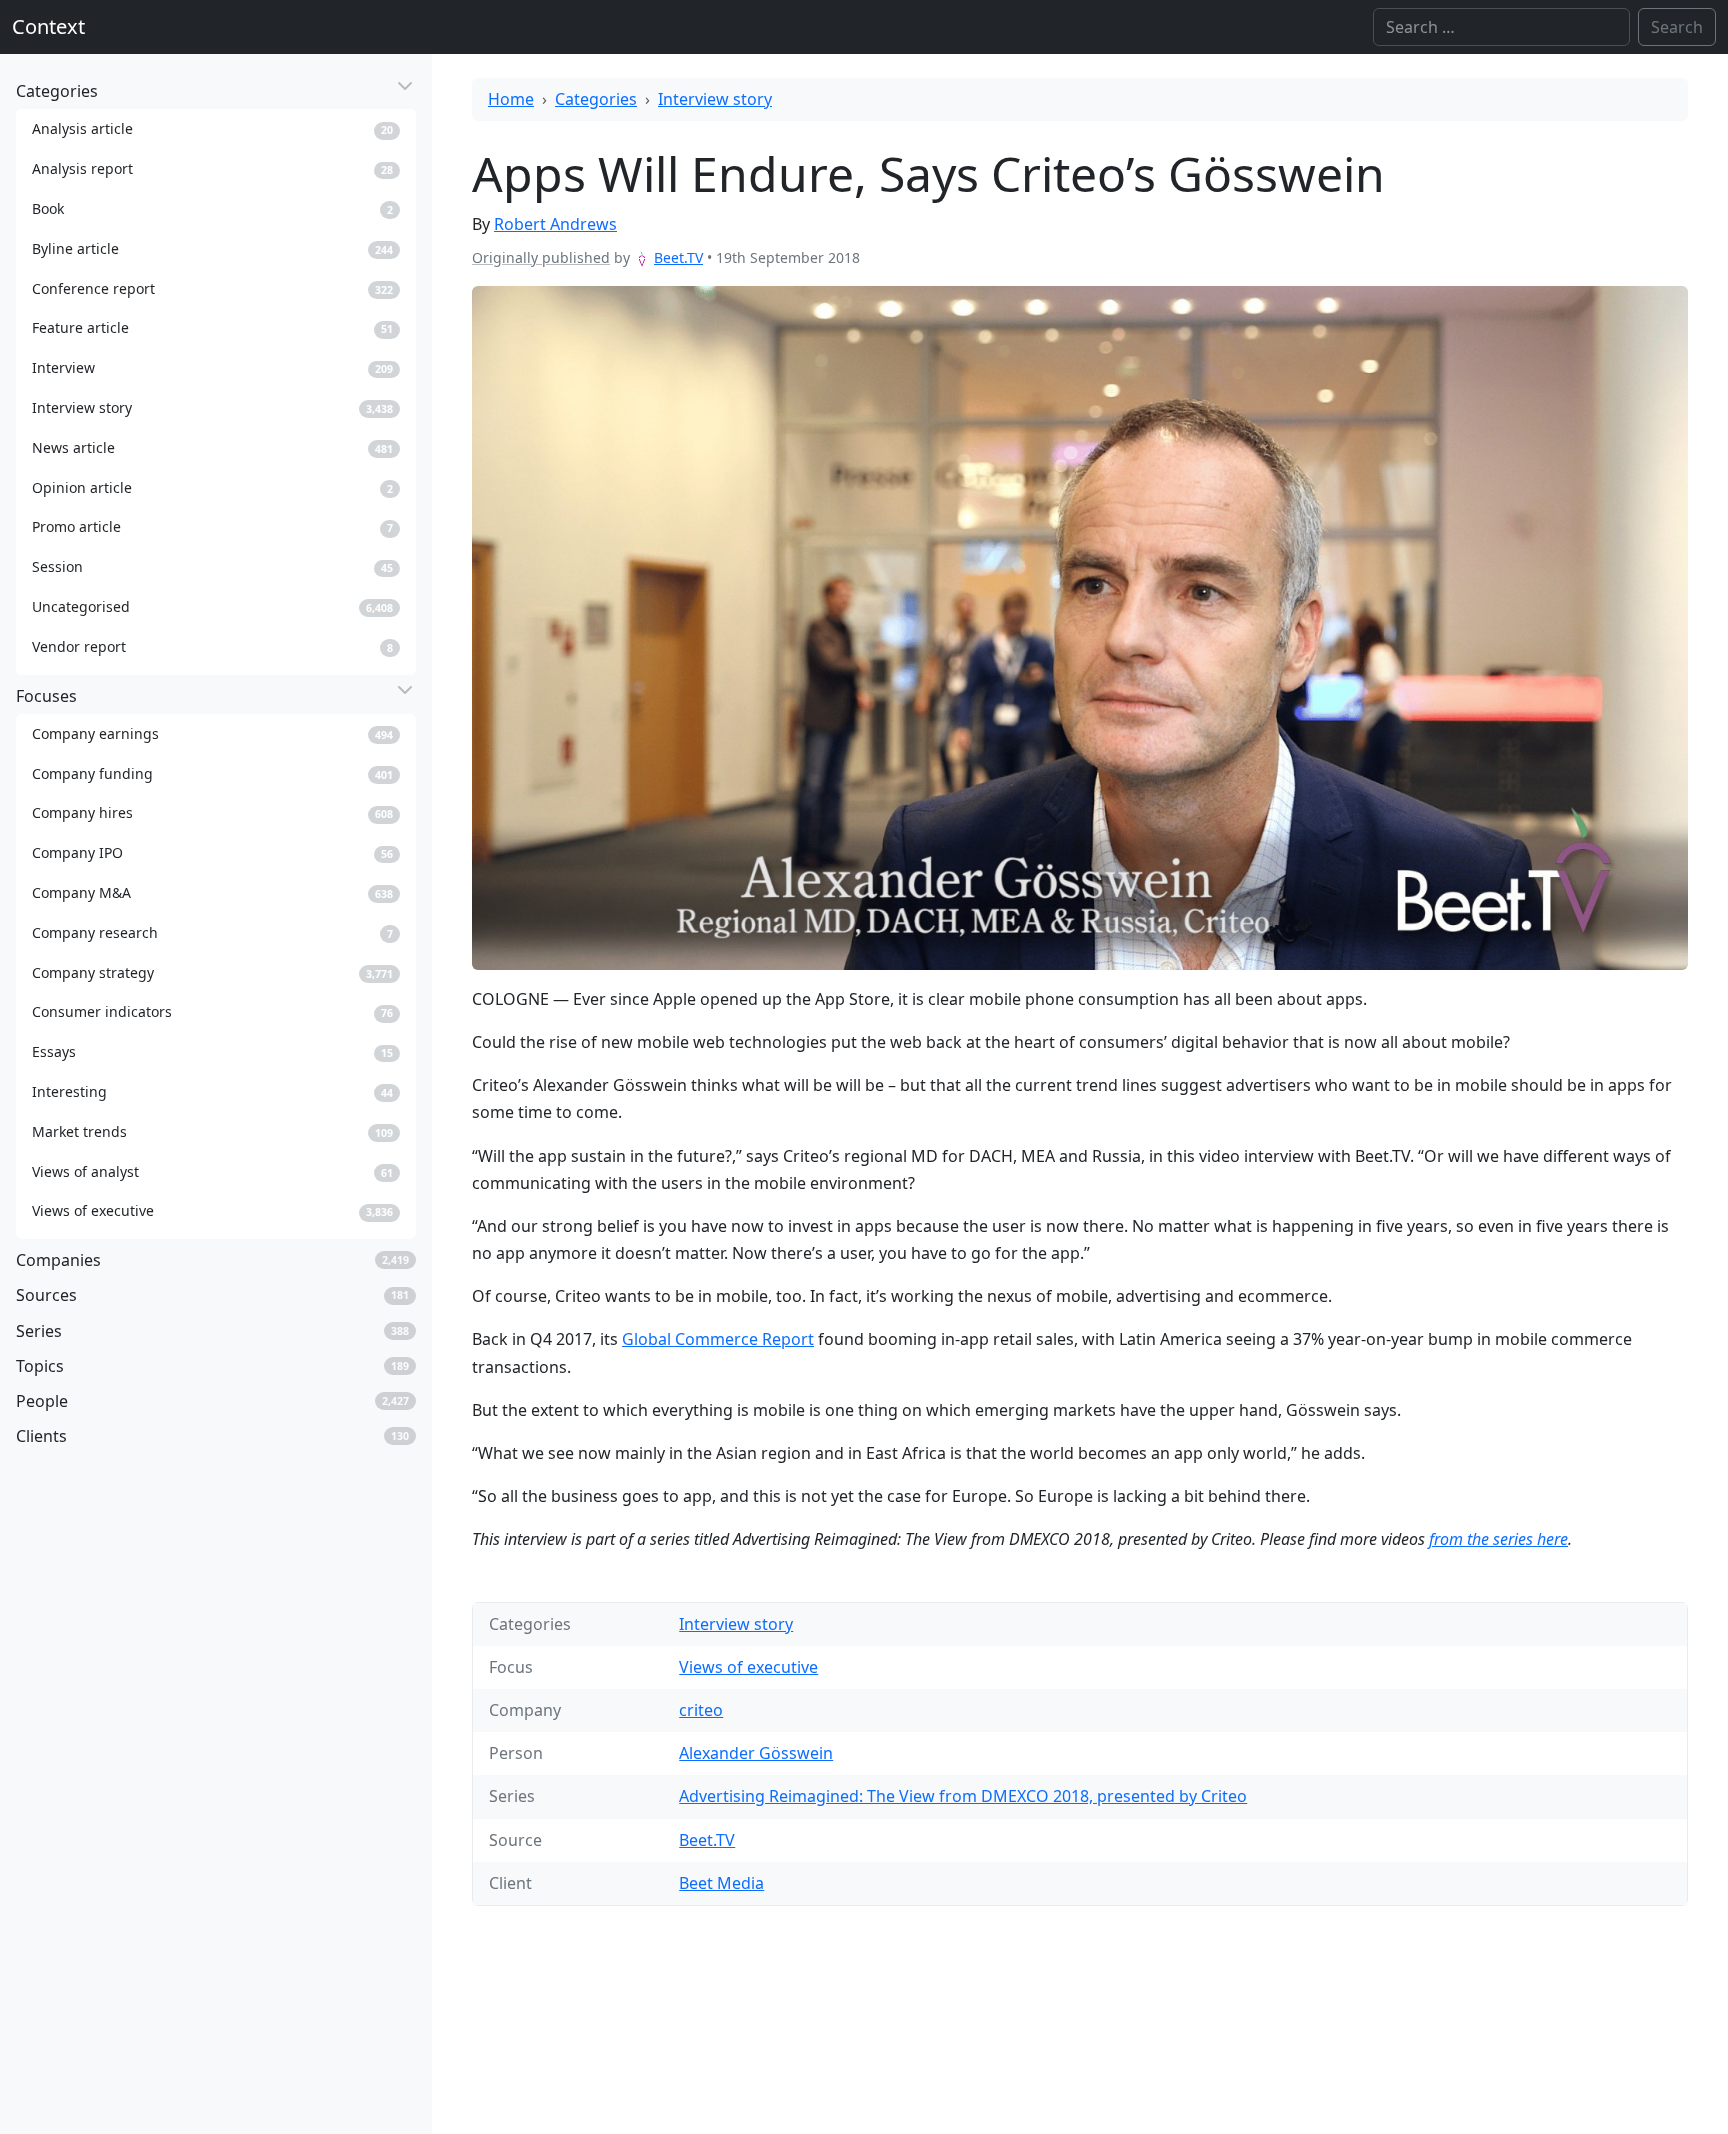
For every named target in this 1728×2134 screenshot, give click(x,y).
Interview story (715, 99)
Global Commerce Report (718, 1339)
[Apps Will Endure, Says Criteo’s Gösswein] (1080, 628)
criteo (701, 1710)
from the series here (1498, 1539)
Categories (596, 99)
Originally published (541, 257)
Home (511, 99)
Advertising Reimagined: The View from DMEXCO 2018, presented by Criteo (963, 1796)
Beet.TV (678, 257)
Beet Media (721, 1883)
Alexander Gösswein (756, 1753)
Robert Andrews (555, 224)
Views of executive (748, 1667)
